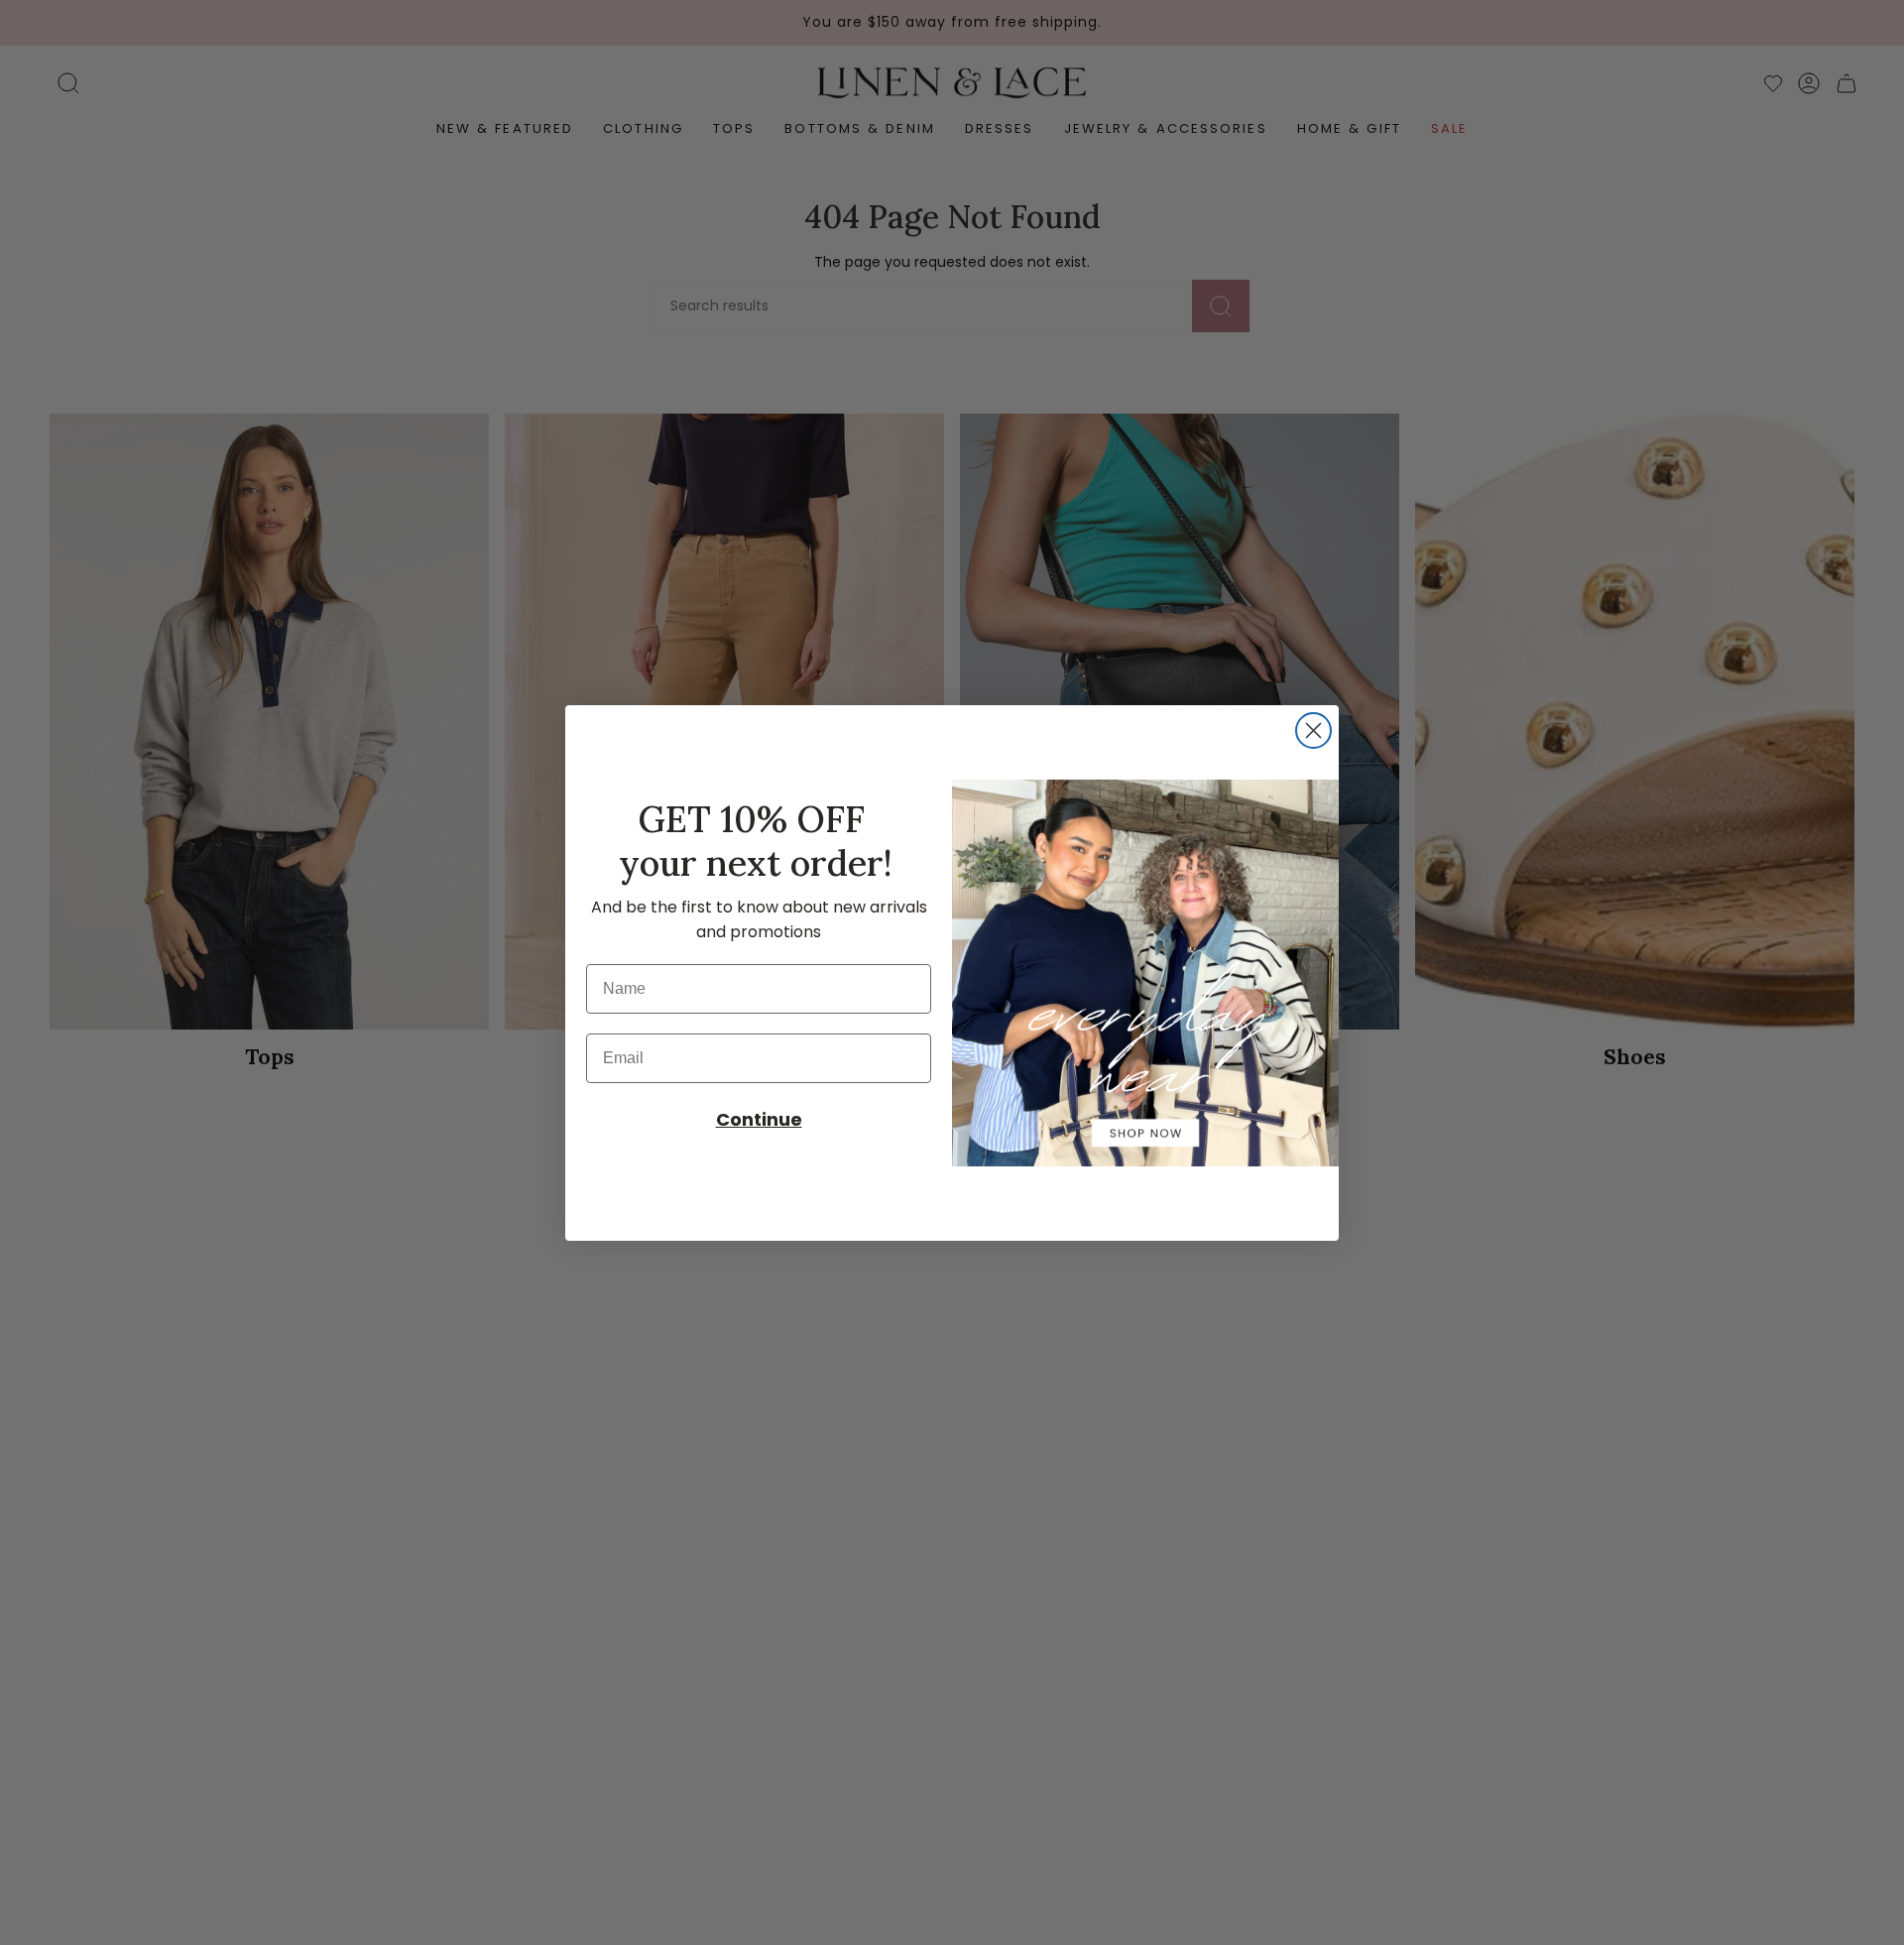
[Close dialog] (1313, 730)
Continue (759, 1119)
